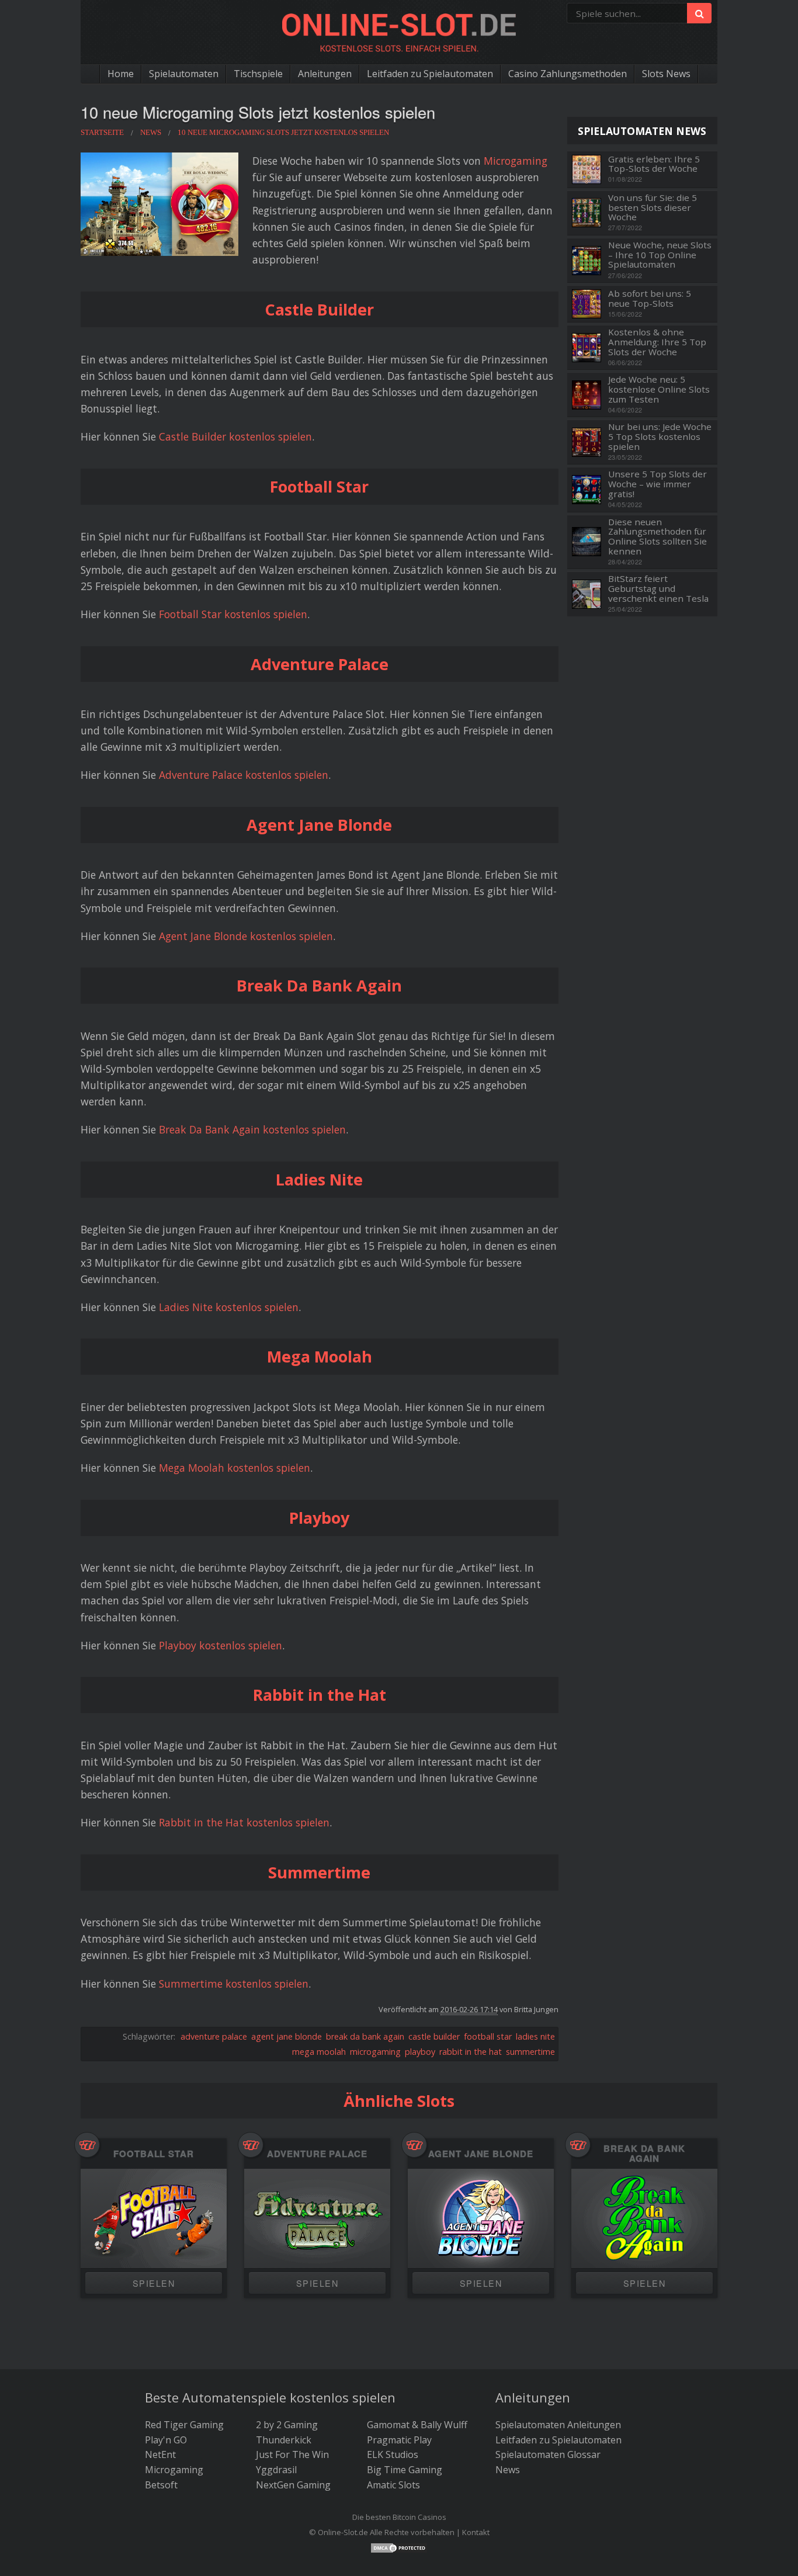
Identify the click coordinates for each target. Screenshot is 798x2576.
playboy (420, 2052)
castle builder (434, 2036)
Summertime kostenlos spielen (234, 1984)
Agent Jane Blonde (481, 2154)
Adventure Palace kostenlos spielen (244, 775)
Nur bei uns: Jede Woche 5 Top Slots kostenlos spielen (660, 436)
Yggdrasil (276, 2470)
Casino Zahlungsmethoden (568, 74)
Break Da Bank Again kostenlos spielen (252, 1129)
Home (121, 74)
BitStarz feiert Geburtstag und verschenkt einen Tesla (658, 588)
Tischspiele (258, 74)
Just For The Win (292, 2454)
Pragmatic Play (399, 2440)
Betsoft (161, 2485)
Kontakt (476, 2532)
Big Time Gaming (405, 2470)
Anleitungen (325, 74)
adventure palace (214, 2036)
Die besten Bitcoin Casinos (399, 2517)
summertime (530, 2052)
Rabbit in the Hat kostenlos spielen (244, 1822)
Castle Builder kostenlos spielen (235, 436)
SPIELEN (154, 2283)
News (508, 2470)
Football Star (154, 2154)
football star (488, 2036)
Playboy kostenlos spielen (221, 1645)
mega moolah (319, 2052)
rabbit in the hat (471, 2052)
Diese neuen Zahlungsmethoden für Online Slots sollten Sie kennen (658, 537)
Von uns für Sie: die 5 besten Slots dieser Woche (653, 207)
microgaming (375, 2052)
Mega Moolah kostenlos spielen (235, 1468)
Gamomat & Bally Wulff (417, 2425)
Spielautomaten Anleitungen (558, 2425)
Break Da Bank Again (644, 2153)
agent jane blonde (287, 2036)
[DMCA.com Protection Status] (399, 2547)
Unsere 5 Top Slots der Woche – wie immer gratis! (658, 484)
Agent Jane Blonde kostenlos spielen (246, 936)
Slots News (666, 74)
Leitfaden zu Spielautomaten (430, 74)
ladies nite (535, 2036)
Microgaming (516, 161)
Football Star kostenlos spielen (233, 614)
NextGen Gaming (293, 2485)
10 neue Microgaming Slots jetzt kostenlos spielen (258, 112)
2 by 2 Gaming (287, 2425)
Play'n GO (166, 2440)
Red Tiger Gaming (184, 2425)
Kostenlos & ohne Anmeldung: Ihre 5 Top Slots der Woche (657, 342)
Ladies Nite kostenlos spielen (229, 1307)
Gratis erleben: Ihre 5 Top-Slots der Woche (654, 164)
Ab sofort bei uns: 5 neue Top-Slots (650, 298)
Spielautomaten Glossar (548, 2454)
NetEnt (160, 2454)
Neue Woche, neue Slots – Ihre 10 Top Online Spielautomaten (660, 255)
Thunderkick (284, 2440)
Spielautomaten (184, 74)
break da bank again (365, 2036)
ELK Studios (393, 2454)
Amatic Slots (393, 2485)
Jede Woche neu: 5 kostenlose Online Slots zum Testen (659, 389)
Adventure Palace (317, 2154)
